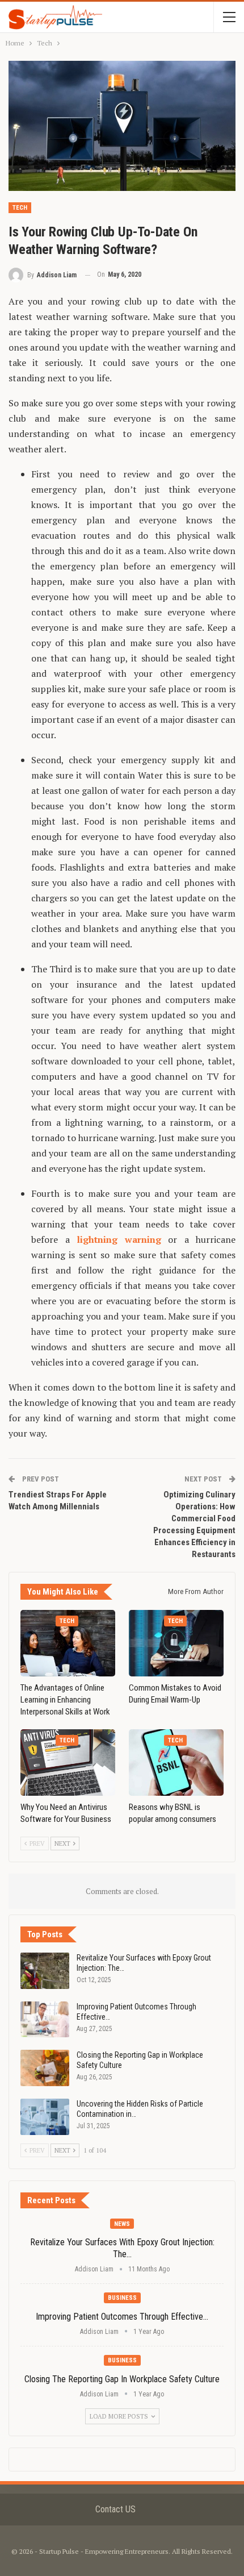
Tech (20, 208)
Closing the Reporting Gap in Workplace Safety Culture (122, 2379)
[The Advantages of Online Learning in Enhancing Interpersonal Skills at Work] (68, 1643)
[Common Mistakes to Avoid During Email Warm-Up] (176, 1643)
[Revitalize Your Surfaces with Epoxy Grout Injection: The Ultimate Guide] (45, 1971)
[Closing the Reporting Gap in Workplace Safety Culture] (45, 2068)
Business (122, 2298)
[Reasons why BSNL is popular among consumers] (176, 1763)
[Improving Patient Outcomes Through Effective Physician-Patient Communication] (45, 2020)
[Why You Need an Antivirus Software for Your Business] (68, 1763)
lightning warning (119, 1239)
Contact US (115, 2509)
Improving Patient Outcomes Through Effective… (122, 2317)
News (122, 2224)
